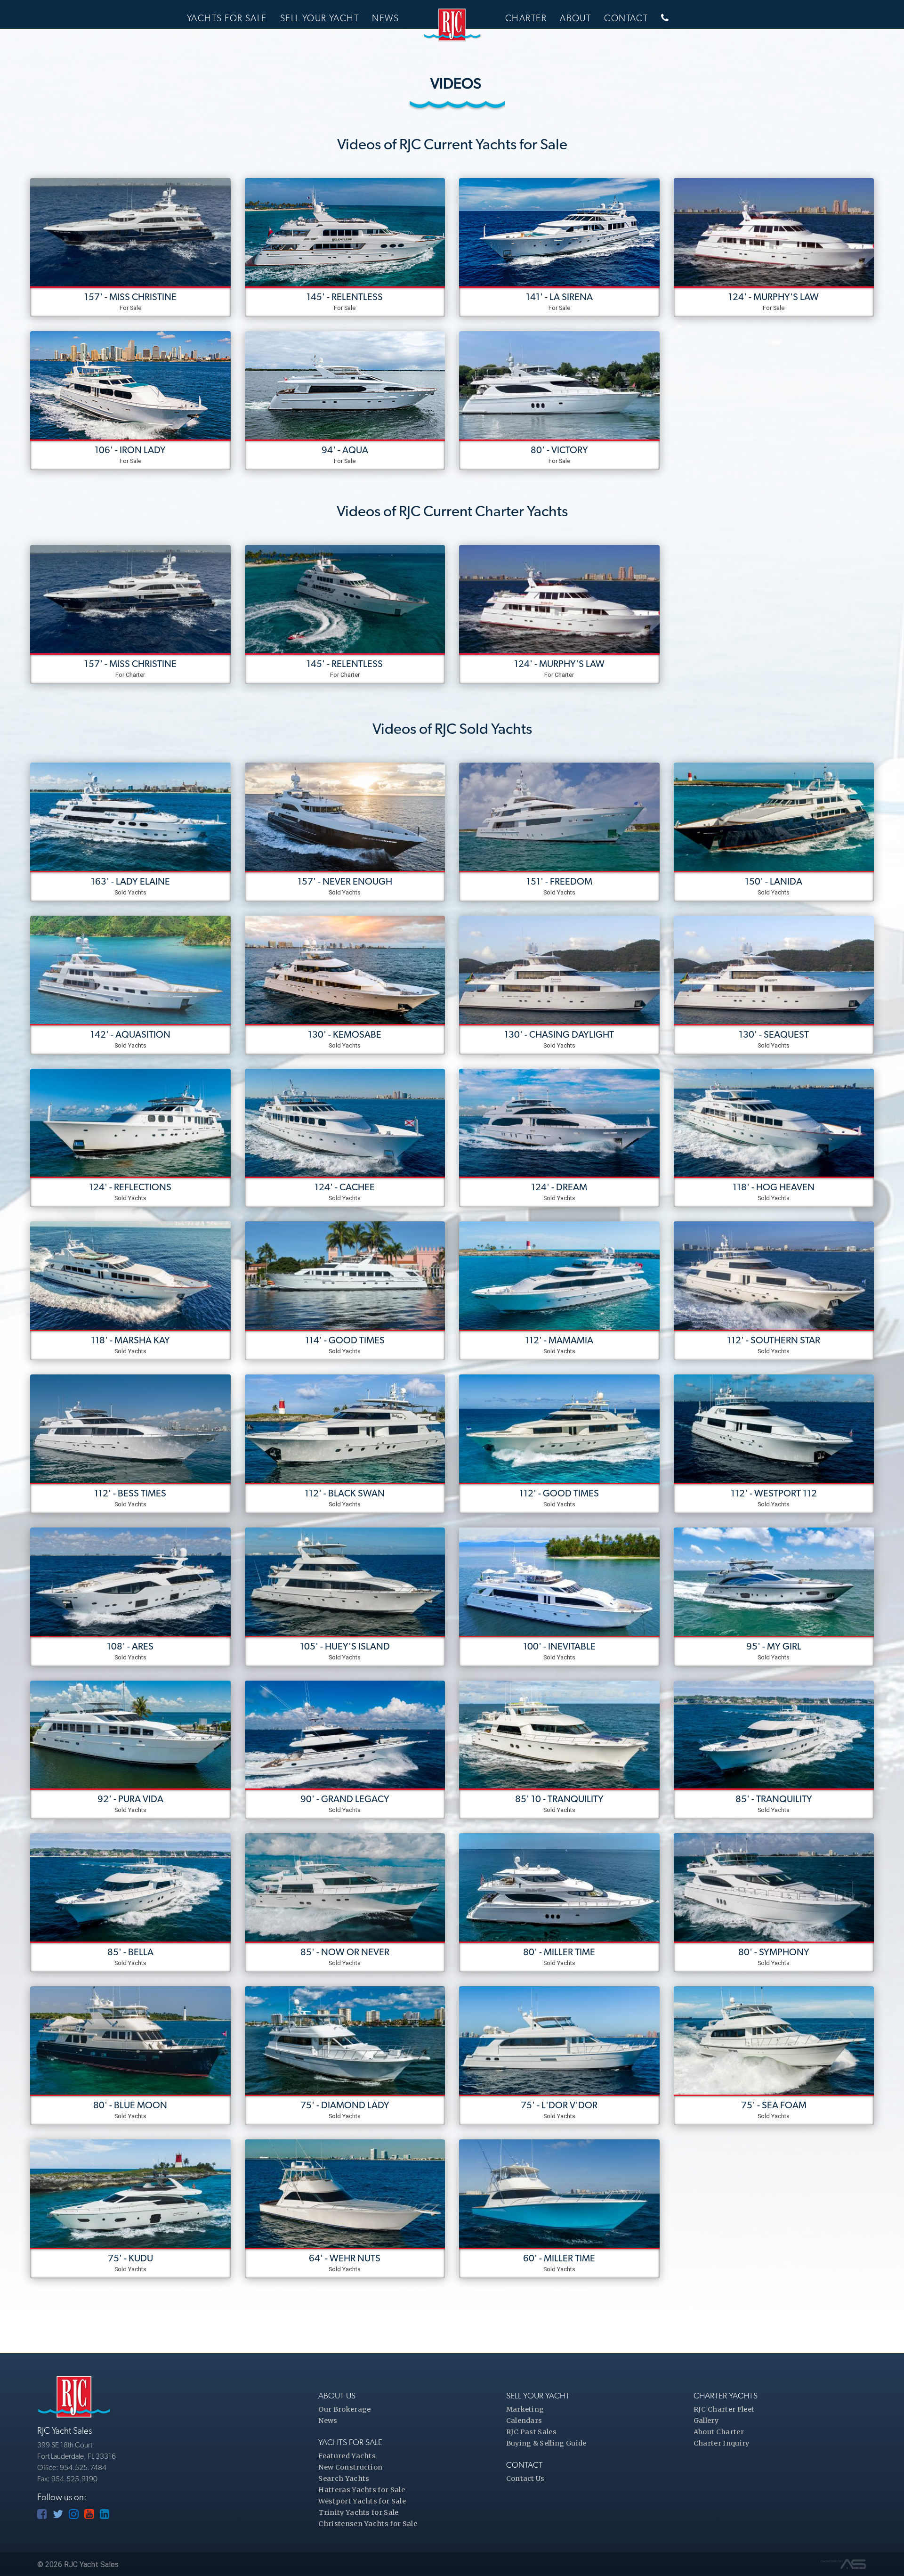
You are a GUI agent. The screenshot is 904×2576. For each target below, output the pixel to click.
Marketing (525, 2409)
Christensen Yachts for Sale (368, 2524)
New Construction (350, 2467)
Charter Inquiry (722, 2443)
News (385, 18)
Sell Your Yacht (320, 18)
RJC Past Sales (531, 2432)
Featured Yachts (347, 2456)
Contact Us (525, 2478)
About (575, 18)
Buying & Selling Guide (546, 2443)
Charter (526, 18)
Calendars (524, 2421)
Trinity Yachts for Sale (358, 2512)
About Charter (719, 2432)
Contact (626, 18)
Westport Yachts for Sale (362, 2501)
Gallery (706, 2421)
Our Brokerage (344, 2409)
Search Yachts (344, 2478)
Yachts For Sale (227, 18)
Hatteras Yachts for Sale (362, 2490)
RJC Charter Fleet (724, 2409)
